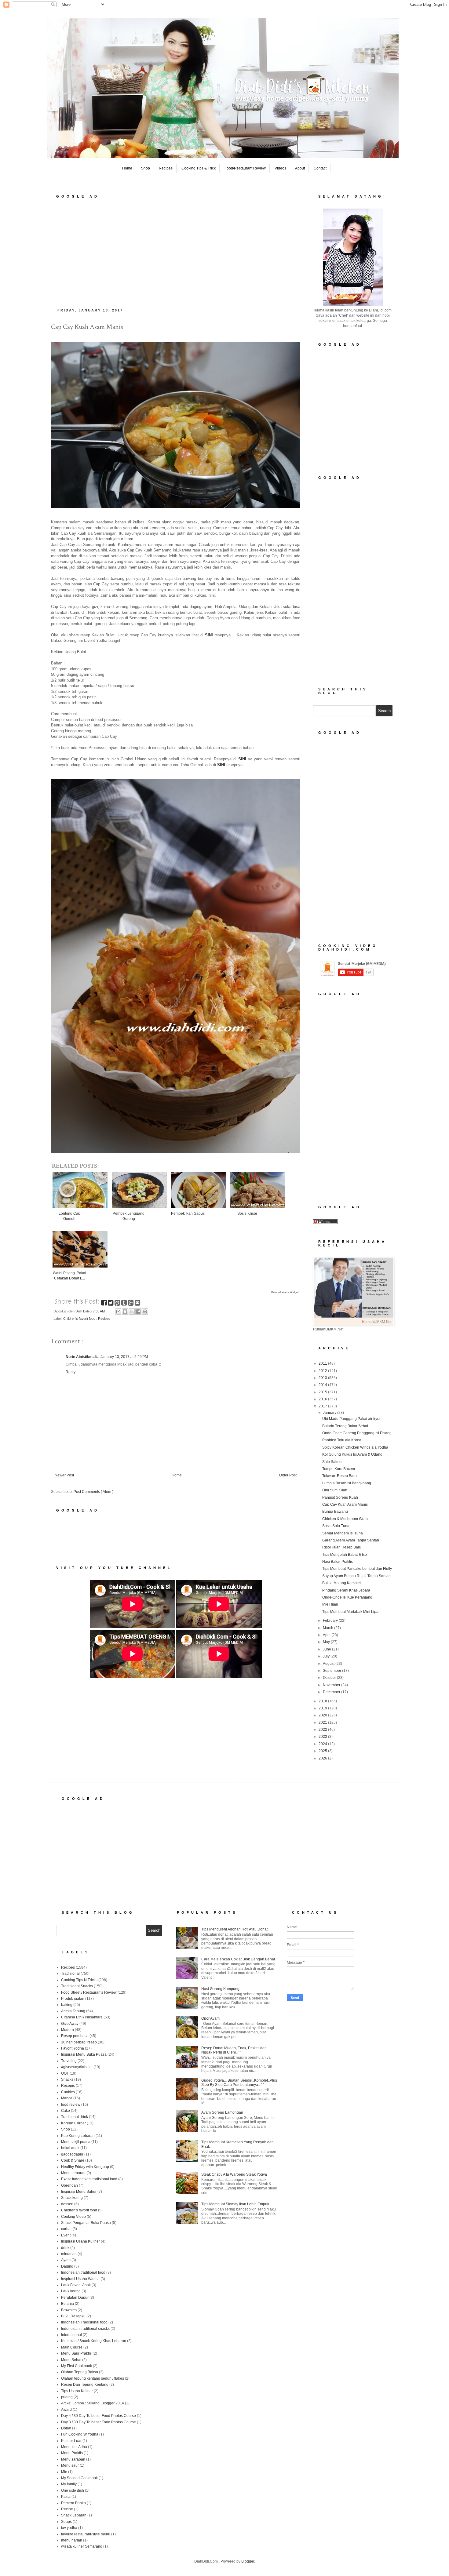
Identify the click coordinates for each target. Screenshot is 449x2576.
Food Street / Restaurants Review (89, 1992)
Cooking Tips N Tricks (79, 1980)
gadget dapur (72, 2154)
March (329, 1628)
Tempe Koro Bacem (339, 1469)
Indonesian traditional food (83, 2272)
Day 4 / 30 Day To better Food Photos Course (99, 2416)
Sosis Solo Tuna (336, 1526)
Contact (320, 168)
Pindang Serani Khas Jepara (346, 1590)
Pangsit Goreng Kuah (340, 1497)
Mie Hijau (330, 1604)
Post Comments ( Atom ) (93, 1492)
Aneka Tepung (73, 2011)
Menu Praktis (72, 2453)
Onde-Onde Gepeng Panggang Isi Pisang (357, 1433)
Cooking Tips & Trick (199, 168)
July (327, 1656)
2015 (323, 1392)
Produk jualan (73, 1999)
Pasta (66, 2497)
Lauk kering (71, 2291)
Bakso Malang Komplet (341, 1583)
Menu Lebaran (73, 2173)
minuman (69, 2254)
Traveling (69, 2061)
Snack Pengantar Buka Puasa (86, 2223)
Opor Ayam (210, 2018)
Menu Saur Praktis (76, 2353)
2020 (323, 1715)
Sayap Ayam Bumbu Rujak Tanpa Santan (356, 1576)
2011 (323, 1363)
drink (65, 2248)
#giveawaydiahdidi (77, 2067)
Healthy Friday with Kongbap (85, 2167)
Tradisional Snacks (77, 1986)
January (330, 1413)
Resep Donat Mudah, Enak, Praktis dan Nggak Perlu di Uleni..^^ (234, 2050)
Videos (280, 168)
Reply (71, 1372)
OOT (65, 2073)
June (327, 1649)
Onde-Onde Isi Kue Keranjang (347, 1597)
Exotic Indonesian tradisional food (89, 2179)
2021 (323, 1723)
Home (127, 168)
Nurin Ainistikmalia (82, 1357)
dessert (67, 2204)
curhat (66, 2229)
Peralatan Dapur (75, 2298)
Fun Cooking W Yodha (80, 2434)
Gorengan (69, 2185)
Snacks (67, 2079)
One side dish (73, 2490)
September (332, 1671)
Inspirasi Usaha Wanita (80, 2279)
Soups (66, 2522)
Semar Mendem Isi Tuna (343, 1533)
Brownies (69, 2310)
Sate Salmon (333, 1462)
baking (67, 2005)
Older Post (288, 1475)
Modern (68, 2030)
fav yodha (69, 2528)
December (332, 1692)
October (330, 1678)
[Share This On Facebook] (104, 1304)
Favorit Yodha (73, 2048)
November (332, 1685)
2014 (323, 1385)
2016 (323, 1399)
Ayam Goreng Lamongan (222, 2112)
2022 (323, 1730)
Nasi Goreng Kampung (220, 1989)
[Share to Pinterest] (145, 1312)
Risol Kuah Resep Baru (342, 1547)
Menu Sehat (71, 2360)
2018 (323, 1701)
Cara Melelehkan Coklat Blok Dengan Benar (238, 1959)
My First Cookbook (77, 2366)
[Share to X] (132, 1312)
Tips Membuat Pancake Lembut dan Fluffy (357, 1569)
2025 (323, 1751)
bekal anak (70, 2148)
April (327, 1635)
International (71, 2335)
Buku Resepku (73, 2316)
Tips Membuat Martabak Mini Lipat (351, 1612)
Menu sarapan (73, 2459)
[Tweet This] (111, 1304)
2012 (323, 1371)
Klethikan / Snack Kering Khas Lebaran (94, 2341)
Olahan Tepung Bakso (80, 2372)
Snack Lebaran (74, 2515)
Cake (66, 2111)
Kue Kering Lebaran (78, 2136)
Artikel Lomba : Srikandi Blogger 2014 (93, 2403)
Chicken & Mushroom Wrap (345, 1519)
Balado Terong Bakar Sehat (345, 1426)
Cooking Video (73, 2217)
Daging (67, 2266)
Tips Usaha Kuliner (77, 2391)
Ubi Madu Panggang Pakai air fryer (351, 1419)
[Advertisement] (176, 251)
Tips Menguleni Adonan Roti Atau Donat (234, 1929)
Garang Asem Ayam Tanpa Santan (351, 1540)
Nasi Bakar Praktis (338, 1562)
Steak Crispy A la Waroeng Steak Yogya (234, 2174)
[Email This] (118, 1312)
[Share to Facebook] (138, 1312)
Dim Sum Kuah (335, 1490)
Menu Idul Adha (74, 2447)
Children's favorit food (80, 1319)
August (329, 1664)
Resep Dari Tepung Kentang (85, 2385)
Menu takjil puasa (76, 2142)
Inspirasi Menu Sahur (79, 2192)
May (327, 1642)
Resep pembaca (75, 2036)
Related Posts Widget (285, 1292)
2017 (323, 1406)
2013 (323, 1378)
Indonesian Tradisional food (84, 2322)
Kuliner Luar (71, 2441)
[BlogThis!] (125, 1312)
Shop (146, 168)
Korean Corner (73, 2123)
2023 (323, 1737)
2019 (323, 1708)
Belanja (68, 2304)
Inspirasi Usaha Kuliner (80, 2241)
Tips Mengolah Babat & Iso (345, 1555)
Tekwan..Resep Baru (339, 1476)
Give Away (70, 2024)
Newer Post (64, 1475)
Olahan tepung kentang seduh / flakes (93, 2378)
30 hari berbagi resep (79, 2042)
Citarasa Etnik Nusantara (82, 2017)
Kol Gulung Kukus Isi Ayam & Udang (352, 1454)
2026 (323, 1758)
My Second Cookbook (79, 2478)
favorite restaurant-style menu (86, 2534)
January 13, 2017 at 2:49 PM (124, 1357)
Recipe (67, 2509)
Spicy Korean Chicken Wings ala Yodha (355, 1447)
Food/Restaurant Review (245, 168)
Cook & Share (73, 2160)
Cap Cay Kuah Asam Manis (345, 1504)
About (300, 168)
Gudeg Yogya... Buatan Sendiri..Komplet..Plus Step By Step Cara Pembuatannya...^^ (239, 2083)
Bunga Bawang (335, 1512)
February (331, 1621)
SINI (242, 759)
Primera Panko (73, 2503)
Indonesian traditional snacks (85, 2329)
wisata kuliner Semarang (82, 2546)
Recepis (68, 2086)
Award (66, 2410)
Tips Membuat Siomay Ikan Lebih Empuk (235, 2204)
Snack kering (72, 2198)
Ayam (66, 2260)
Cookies (68, 2092)
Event (66, 2235)
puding (67, 2397)
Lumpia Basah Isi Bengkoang (347, 1483)
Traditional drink (75, 2117)
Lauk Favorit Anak (76, 2285)
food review (71, 2105)
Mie (64, 2472)
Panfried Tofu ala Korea (342, 1440)
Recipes (166, 168)
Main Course (72, 2347)
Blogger (248, 2561)
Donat (66, 2428)
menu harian (72, 2540)
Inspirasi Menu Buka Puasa (84, 2054)
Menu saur (70, 2465)
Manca (67, 2098)
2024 (323, 1744)
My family (69, 2484)
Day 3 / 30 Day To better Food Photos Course (99, 2422)
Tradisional (70, 1974)
